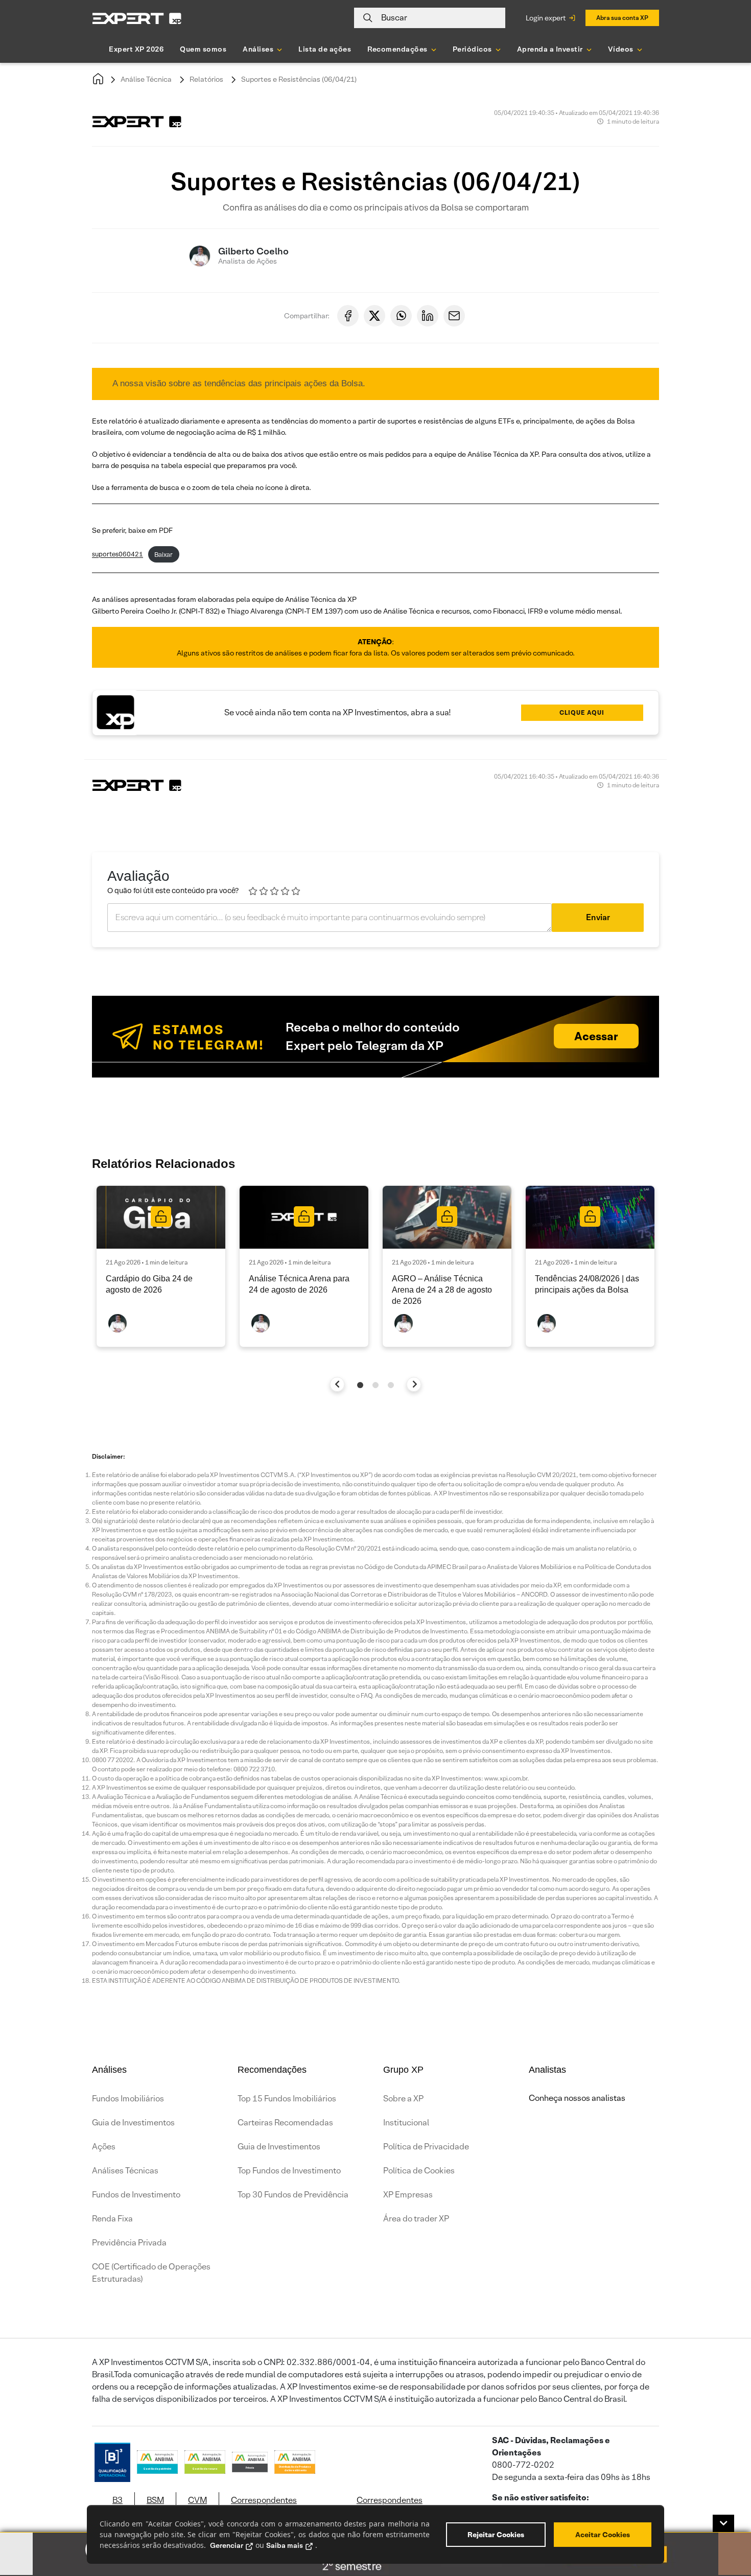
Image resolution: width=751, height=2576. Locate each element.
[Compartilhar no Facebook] (348, 316)
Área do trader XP (416, 2219)
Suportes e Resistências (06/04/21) (299, 79)
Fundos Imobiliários (128, 2099)
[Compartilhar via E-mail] (454, 316)
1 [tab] (360, 1385)
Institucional (406, 2123)
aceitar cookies (603, 2535)
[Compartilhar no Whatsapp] (401, 316)
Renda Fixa (112, 2219)
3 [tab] (391, 1385)
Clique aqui (582, 712)
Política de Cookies (419, 2171)
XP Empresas (408, 2195)
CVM (197, 2500)
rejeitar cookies (496, 2535)
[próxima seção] (414, 1384)
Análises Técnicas (125, 2171)
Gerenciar (227, 2545)
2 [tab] (375, 1385)
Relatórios (206, 79)
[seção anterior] (337, 1384)
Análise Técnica (146, 79)
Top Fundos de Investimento (289, 2171)
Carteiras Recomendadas (285, 2123)
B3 (118, 2500)
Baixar (163, 555)
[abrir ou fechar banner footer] (723, 2523)
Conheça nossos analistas (577, 2098)
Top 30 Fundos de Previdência (293, 2195)
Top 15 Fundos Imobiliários (287, 2099)
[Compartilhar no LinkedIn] (428, 316)
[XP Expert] (137, 18)
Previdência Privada (129, 2243)
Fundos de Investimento (136, 2195)
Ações (104, 2147)
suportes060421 (118, 555)
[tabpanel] (161, 1266)
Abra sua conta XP (622, 18)
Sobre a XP (403, 2099)
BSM (155, 2500)
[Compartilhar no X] (374, 316)
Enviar (598, 917)
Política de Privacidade (426, 2147)
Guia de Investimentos (133, 2123)
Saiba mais (285, 2545)
